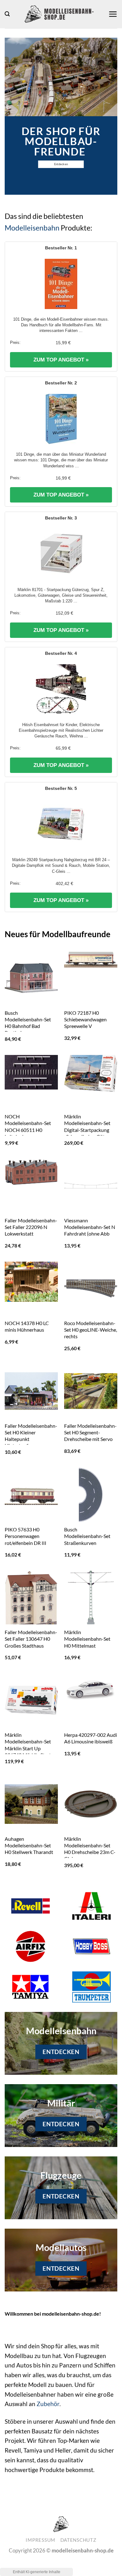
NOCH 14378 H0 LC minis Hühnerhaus (27, 1326)
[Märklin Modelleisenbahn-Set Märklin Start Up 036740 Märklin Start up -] (31, 1700)
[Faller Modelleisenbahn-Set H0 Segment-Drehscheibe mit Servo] (91, 1391)
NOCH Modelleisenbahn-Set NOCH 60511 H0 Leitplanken (28, 1126)
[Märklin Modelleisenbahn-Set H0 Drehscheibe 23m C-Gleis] (91, 1804)
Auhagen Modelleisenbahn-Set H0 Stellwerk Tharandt (29, 1845)
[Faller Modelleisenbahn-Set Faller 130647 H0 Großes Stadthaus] (31, 1603)
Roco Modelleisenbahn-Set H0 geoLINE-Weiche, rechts (91, 1330)
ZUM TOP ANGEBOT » (61, 360)
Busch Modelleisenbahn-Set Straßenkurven (87, 1536)
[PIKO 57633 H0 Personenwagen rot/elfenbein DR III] (31, 1495)
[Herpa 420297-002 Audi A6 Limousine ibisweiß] (91, 1689)
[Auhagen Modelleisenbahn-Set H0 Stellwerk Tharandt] (31, 1804)
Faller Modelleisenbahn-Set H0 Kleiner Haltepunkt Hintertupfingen (31, 1436)
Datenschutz (78, 2540)
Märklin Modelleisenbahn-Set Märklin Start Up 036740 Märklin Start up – (31, 1748)
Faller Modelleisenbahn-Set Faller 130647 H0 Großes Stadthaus (31, 1639)
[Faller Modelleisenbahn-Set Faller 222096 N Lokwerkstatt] (31, 1172)
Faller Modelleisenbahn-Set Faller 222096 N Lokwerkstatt (31, 1227)
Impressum (41, 2540)
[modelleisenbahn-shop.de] (59, 14)
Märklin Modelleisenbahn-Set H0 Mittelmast (87, 1639)
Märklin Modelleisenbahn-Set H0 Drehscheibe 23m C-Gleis (90, 1849)
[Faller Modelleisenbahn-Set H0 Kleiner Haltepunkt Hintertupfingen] (31, 1391)
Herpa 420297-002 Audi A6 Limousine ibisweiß (91, 1738)
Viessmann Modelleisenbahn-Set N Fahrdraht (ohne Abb (90, 1227)
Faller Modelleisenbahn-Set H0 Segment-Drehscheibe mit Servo (90, 1432)
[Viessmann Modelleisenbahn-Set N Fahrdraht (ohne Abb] (91, 1186)
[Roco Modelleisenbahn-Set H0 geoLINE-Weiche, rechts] (91, 1288)
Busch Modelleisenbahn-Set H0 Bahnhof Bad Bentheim (28, 1023)
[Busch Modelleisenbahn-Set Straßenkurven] (91, 1495)
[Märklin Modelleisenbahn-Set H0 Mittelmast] (91, 1597)
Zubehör (48, 2404)
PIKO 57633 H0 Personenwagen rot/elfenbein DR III (25, 1536)
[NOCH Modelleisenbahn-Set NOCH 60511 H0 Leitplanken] (31, 1072)
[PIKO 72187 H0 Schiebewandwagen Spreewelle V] (91, 960)
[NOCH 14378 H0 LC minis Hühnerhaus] (31, 1282)
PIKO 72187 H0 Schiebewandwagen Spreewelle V (85, 1019)
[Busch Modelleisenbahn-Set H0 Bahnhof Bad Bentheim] (31, 978)
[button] (7, 14)
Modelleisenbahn (32, 228)
